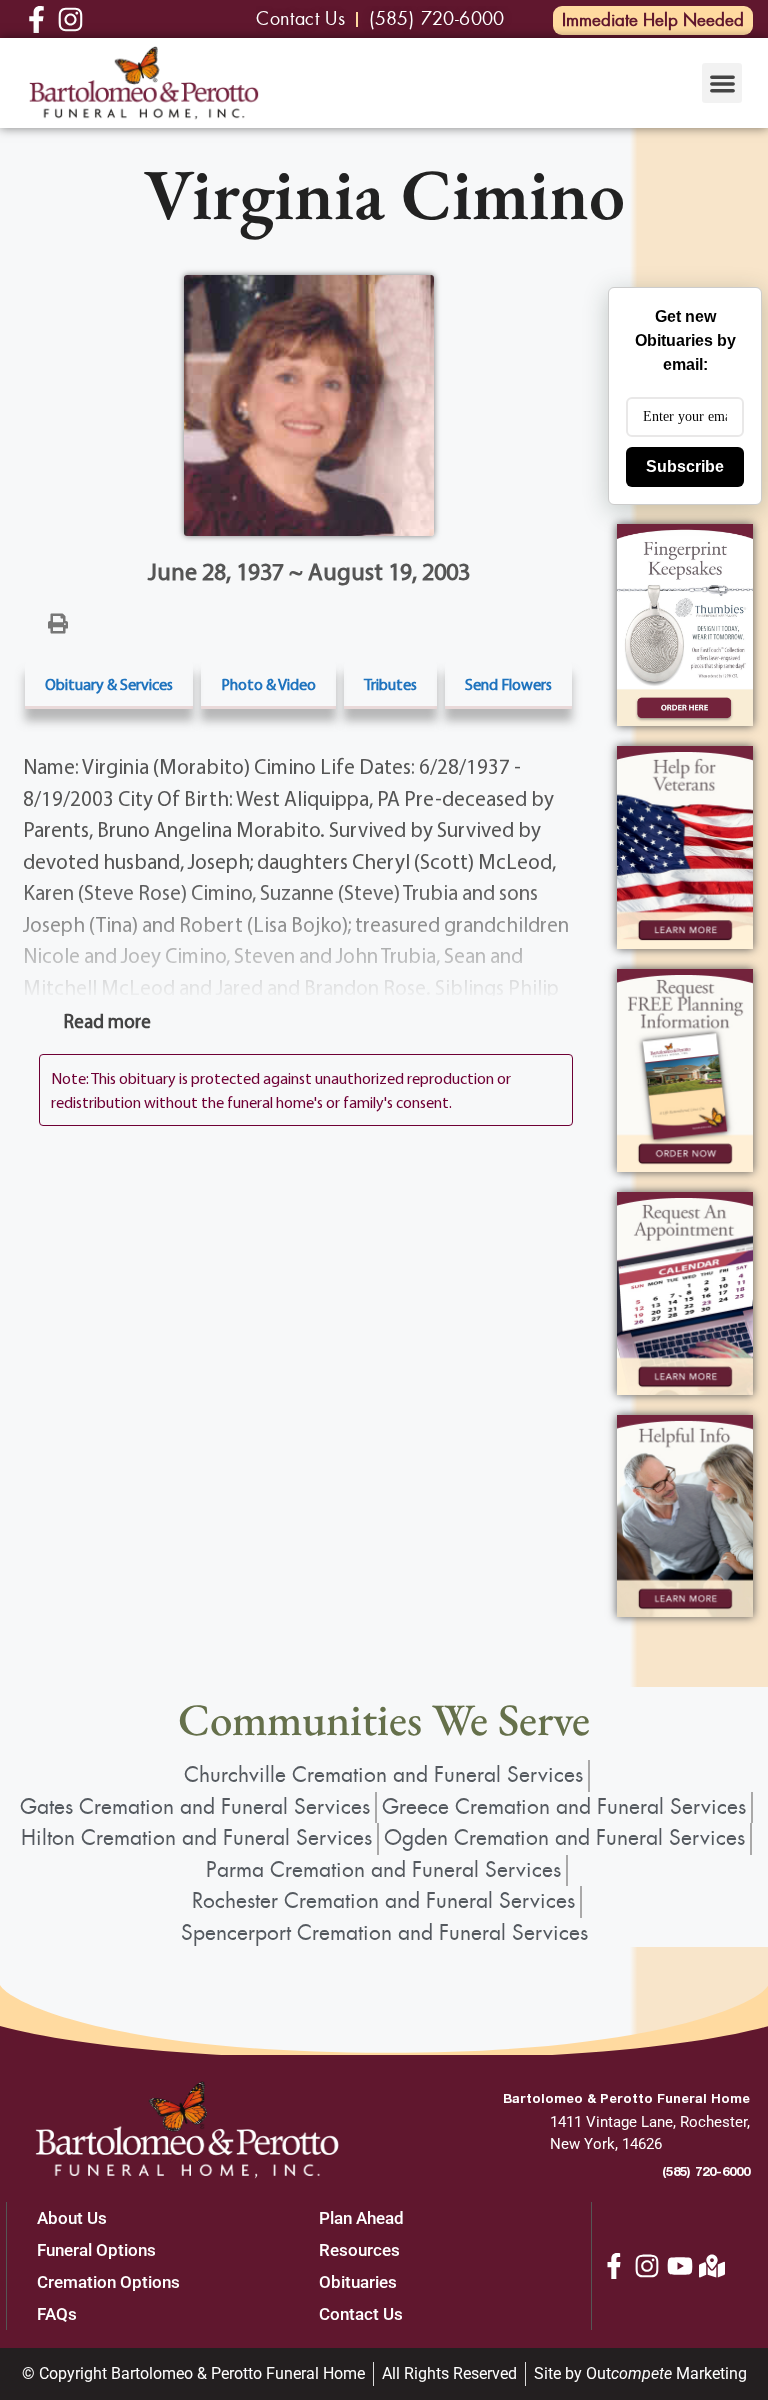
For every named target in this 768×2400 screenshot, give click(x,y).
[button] (722, 83)
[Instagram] (647, 2266)
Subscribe (685, 466)
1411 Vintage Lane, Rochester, (650, 2122)
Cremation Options (108, 2282)
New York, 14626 (606, 2144)
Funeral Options (96, 2250)
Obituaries (358, 2282)
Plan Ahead (361, 2218)
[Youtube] (680, 2266)
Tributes (390, 684)
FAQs (57, 2314)
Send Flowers (508, 684)
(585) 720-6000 (706, 2171)
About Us (72, 2218)
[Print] (58, 622)
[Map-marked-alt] (712, 2266)
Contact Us (361, 2314)
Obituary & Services (109, 684)
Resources (359, 2250)
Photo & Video (268, 684)
